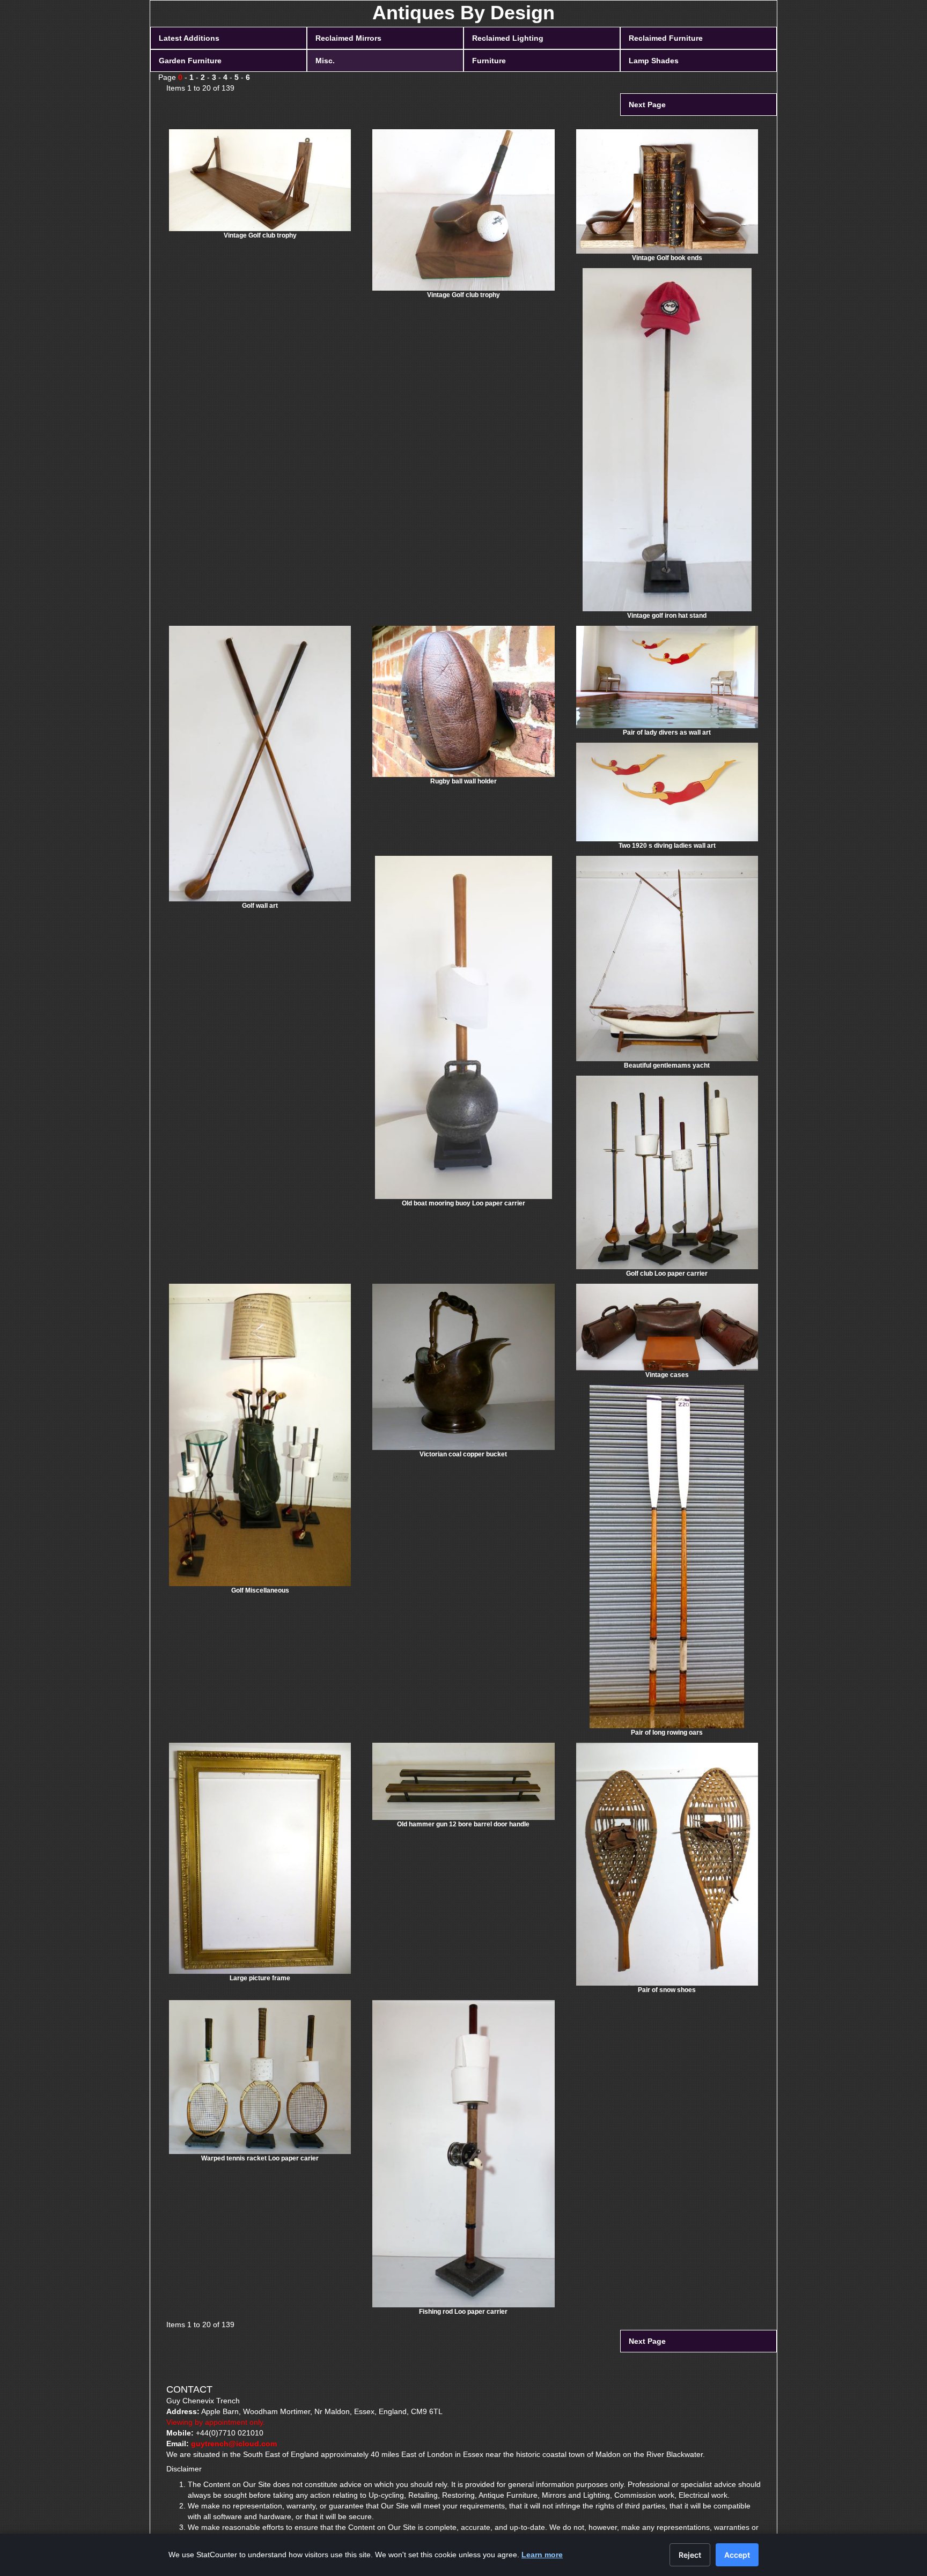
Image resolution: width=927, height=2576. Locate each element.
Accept (737, 2555)
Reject (690, 2555)
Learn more (542, 2555)
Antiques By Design (464, 13)
